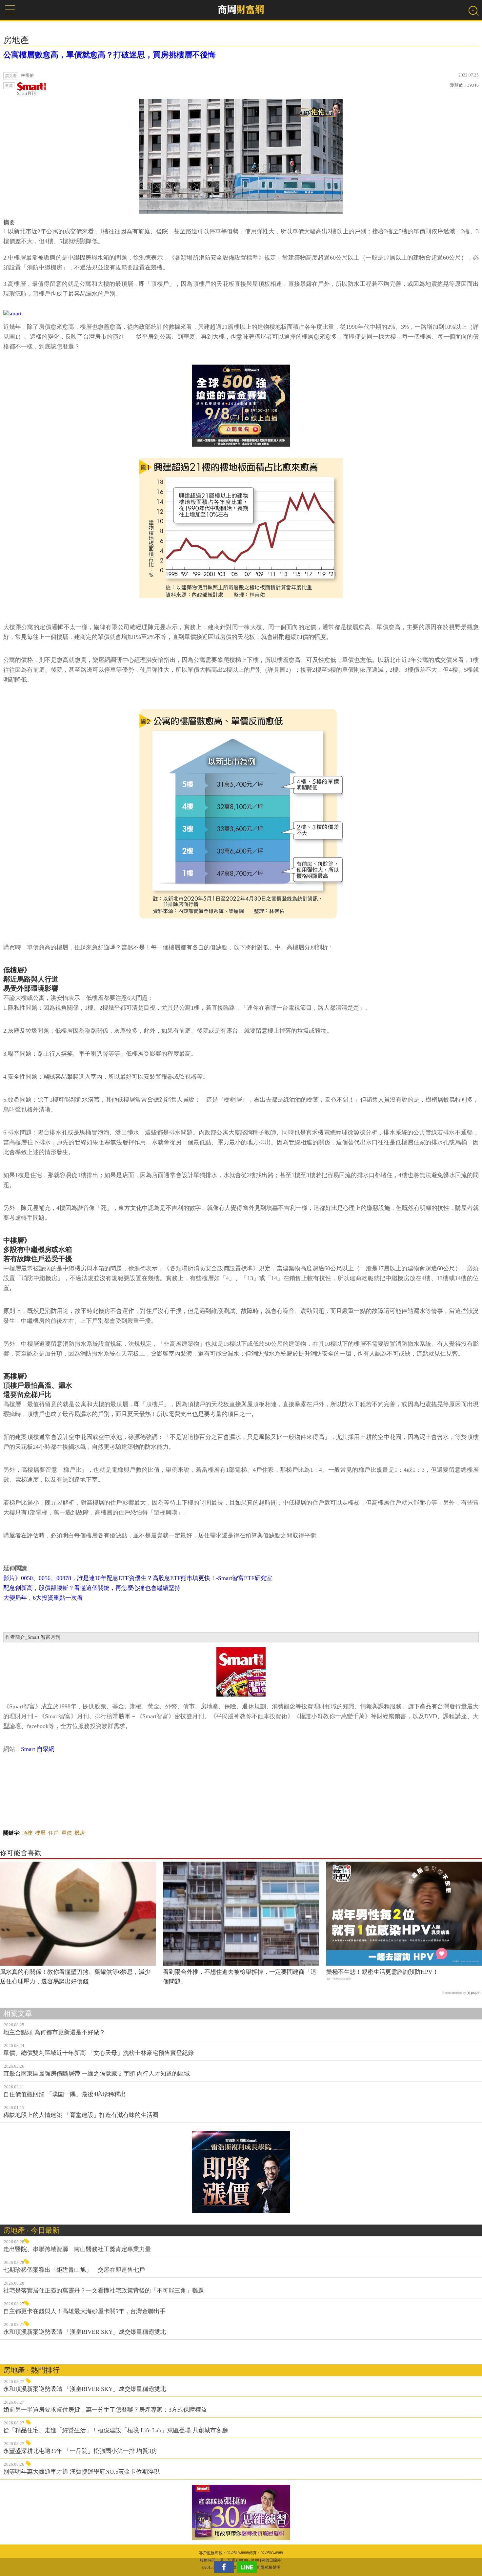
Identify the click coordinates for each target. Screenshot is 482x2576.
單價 (67, 1833)
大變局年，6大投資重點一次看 (43, 1598)
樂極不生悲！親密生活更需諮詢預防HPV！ (382, 1972)
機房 (80, 1833)
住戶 (53, 1833)
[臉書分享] (226, 2567)
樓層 (40, 1833)
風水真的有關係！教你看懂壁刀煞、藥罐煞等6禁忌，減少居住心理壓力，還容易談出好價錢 (75, 1977)
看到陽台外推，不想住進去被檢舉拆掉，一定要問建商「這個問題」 (240, 1977)
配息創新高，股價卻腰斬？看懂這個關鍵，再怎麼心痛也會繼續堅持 (92, 1588)
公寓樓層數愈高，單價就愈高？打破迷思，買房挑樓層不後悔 (110, 55)
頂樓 (27, 1833)
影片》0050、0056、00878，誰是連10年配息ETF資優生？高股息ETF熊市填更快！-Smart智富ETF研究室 (138, 1578)
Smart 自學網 (38, 1749)
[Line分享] (249, 2567)
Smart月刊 (26, 93)
